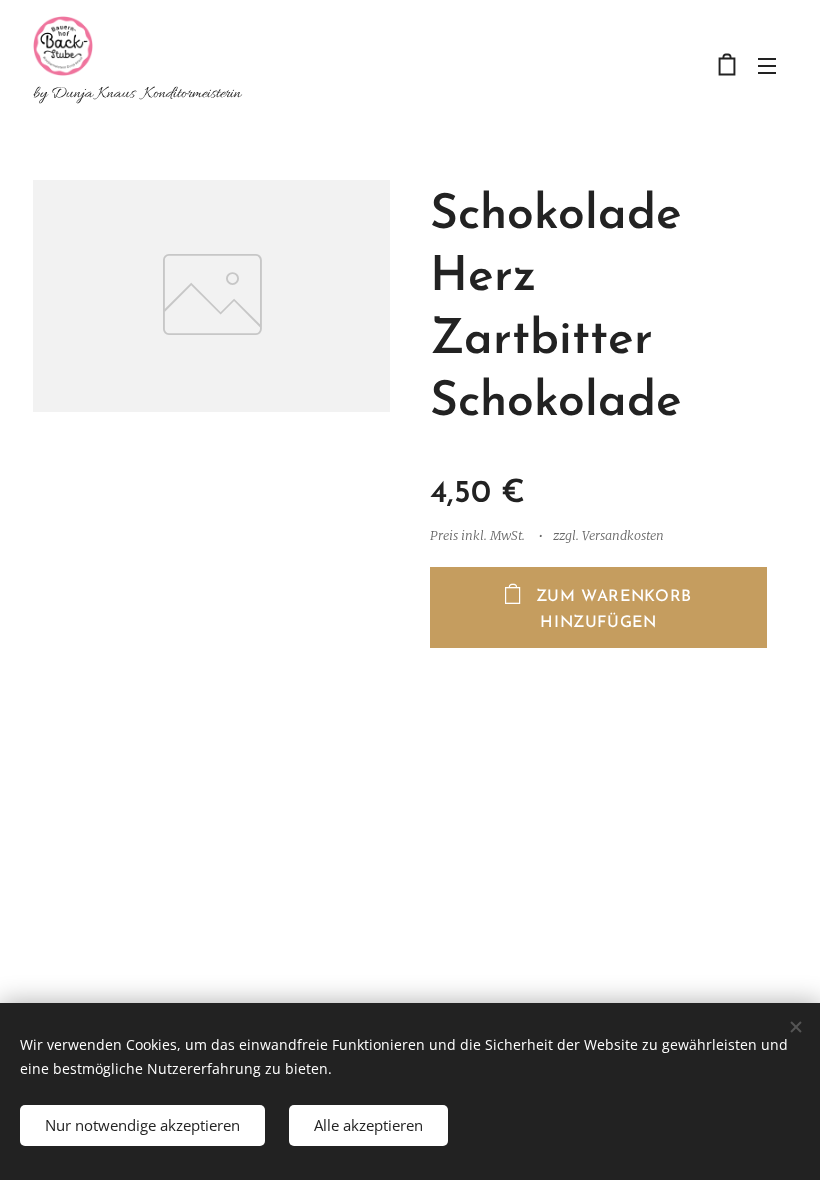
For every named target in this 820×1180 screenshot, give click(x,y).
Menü (767, 65)
